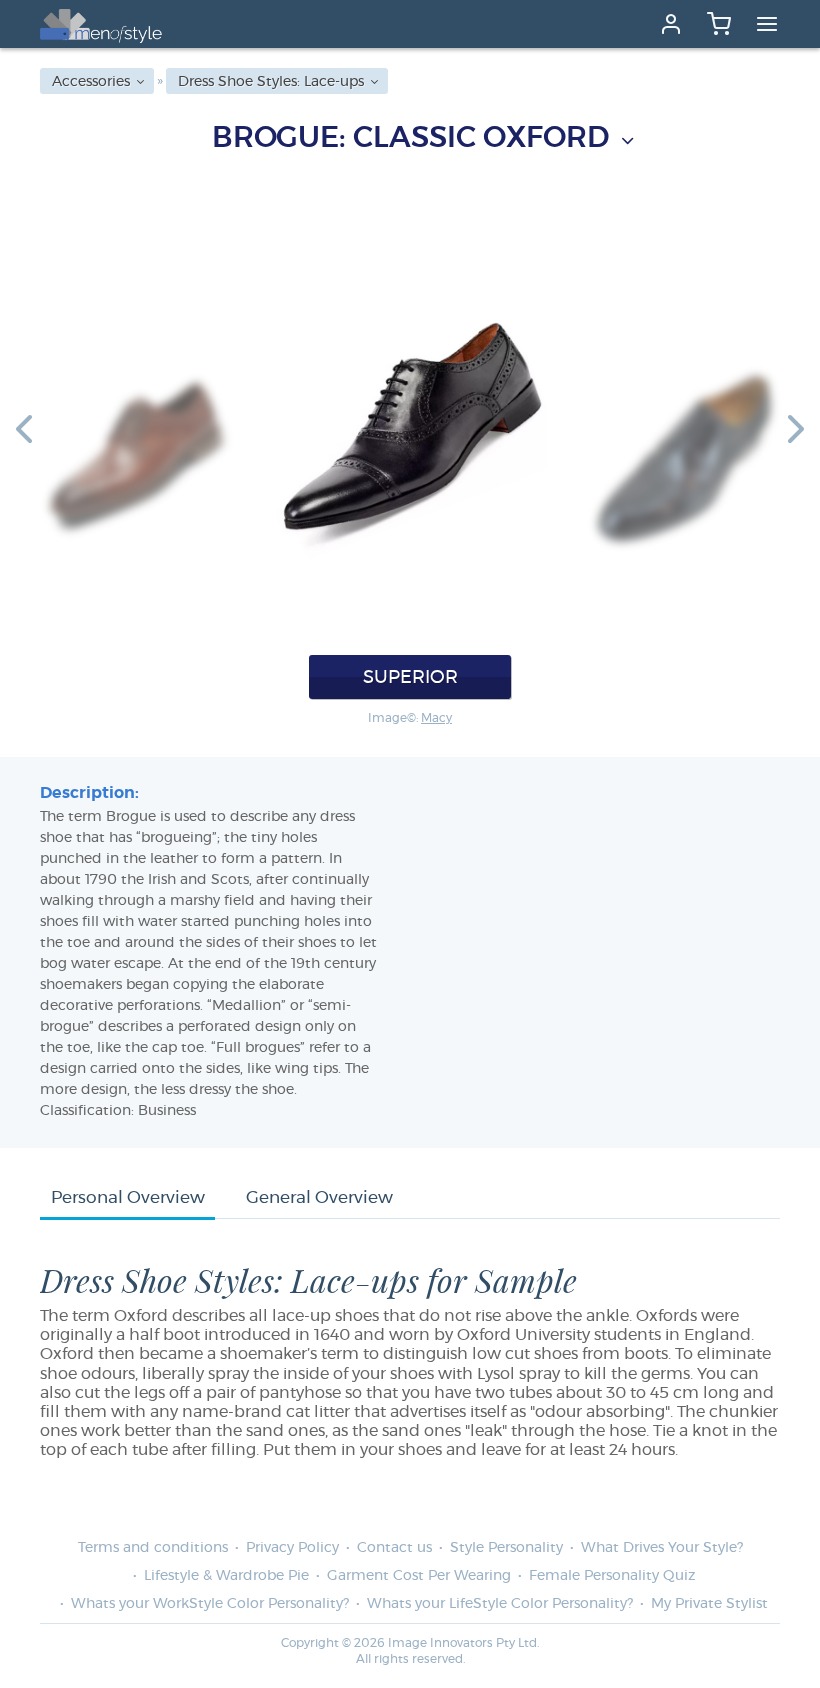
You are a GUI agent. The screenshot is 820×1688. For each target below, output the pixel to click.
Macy (436, 718)
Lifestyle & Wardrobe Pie (226, 1576)
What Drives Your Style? (662, 1548)
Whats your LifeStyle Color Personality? (500, 1604)
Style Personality (506, 1548)
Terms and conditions (153, 1548)
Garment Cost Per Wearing (419, 1576)
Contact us (394, 1548)
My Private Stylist (709, 1604)
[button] (24, 428)
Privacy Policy (292, 1548)
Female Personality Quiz (612, 1576)
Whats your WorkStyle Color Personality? (210, 1604)
